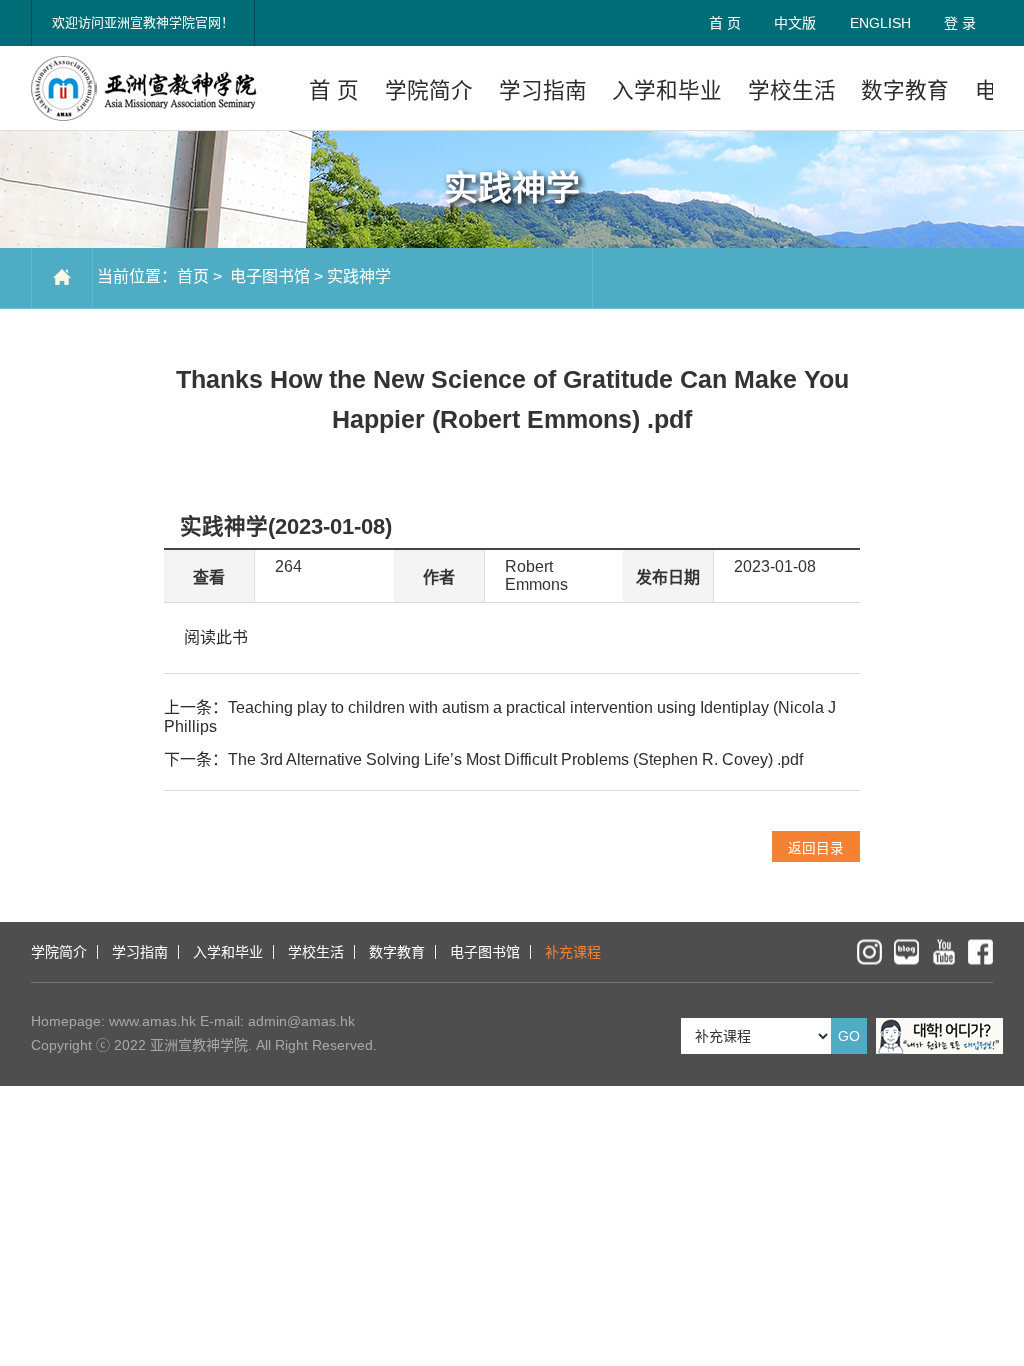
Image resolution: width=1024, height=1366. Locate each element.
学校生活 (792, 90)
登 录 (960, 23)
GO (849, 1036)
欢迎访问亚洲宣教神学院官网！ (143, 22)
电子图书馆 (268, 276)
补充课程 (573, 952)
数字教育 (905, 90)
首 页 (725, 23)
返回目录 (816, 848)
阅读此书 (216, 637)
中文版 (795, 23)
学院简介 (429, 90)
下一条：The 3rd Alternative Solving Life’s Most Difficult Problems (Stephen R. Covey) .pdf (483, 759)
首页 (193, 276)
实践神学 (359, 276)
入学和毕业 (667, 90)
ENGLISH (880, 23)
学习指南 (543, 90)
